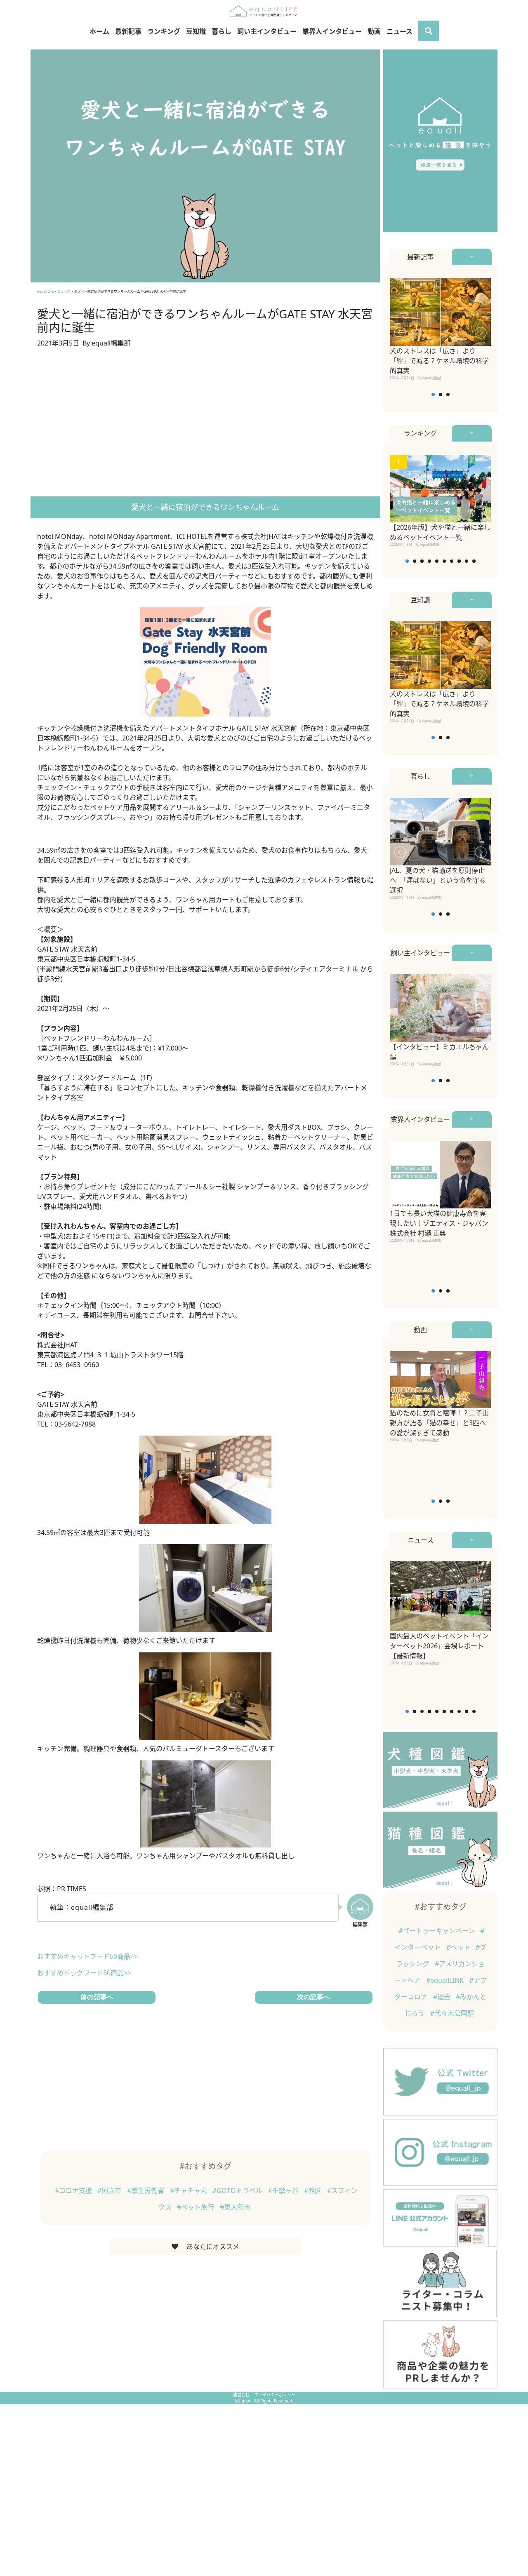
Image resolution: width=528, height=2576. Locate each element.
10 (474, 561)
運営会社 (242, 2395)
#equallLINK (446, 1980)
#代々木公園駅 (452, 2013)
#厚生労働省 (146, 2191)
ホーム (99, 31)
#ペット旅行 (196, 2207)
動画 (374, 31)
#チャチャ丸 (189, 2191)
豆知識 (196, 31)
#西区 (313, 2191)
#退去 (443, 1997)
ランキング (164, 31)
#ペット (459, 1947)
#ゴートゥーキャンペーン (437, 1931)
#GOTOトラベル (238, 2191)
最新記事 (128, 31)
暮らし (222, 31)
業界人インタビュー (332, 31)
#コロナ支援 (74, 2191)
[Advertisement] (205, 425)
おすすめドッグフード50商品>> (84, 1973)
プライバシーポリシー (275, 2395)
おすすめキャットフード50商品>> (87, 1956)
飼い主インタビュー (267, 31)
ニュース (400, 31)
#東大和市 (235, 2207)
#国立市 (110, 2191)
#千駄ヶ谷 (284, 2191)
